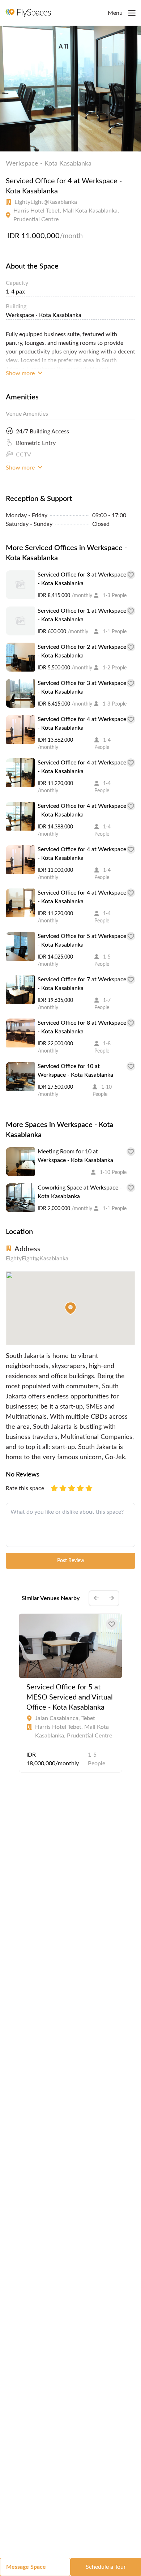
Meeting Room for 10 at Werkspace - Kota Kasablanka (75, 1156)
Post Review (71, 1561)
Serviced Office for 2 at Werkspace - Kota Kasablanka (82, 651)
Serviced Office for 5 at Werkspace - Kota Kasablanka (82, 940)
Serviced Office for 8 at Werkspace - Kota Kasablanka (82, 1027)
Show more (21, 373)
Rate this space (25, 1488)
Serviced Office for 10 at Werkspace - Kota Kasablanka (75, 1071)
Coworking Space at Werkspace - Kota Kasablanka (80, 1192)
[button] (70, 1308)
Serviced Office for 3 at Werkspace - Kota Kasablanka (82, 579)
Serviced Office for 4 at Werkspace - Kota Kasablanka (82, 724)
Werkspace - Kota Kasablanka (49, 164)
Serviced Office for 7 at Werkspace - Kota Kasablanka (82, 984)
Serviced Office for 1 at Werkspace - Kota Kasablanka (82, 615)
